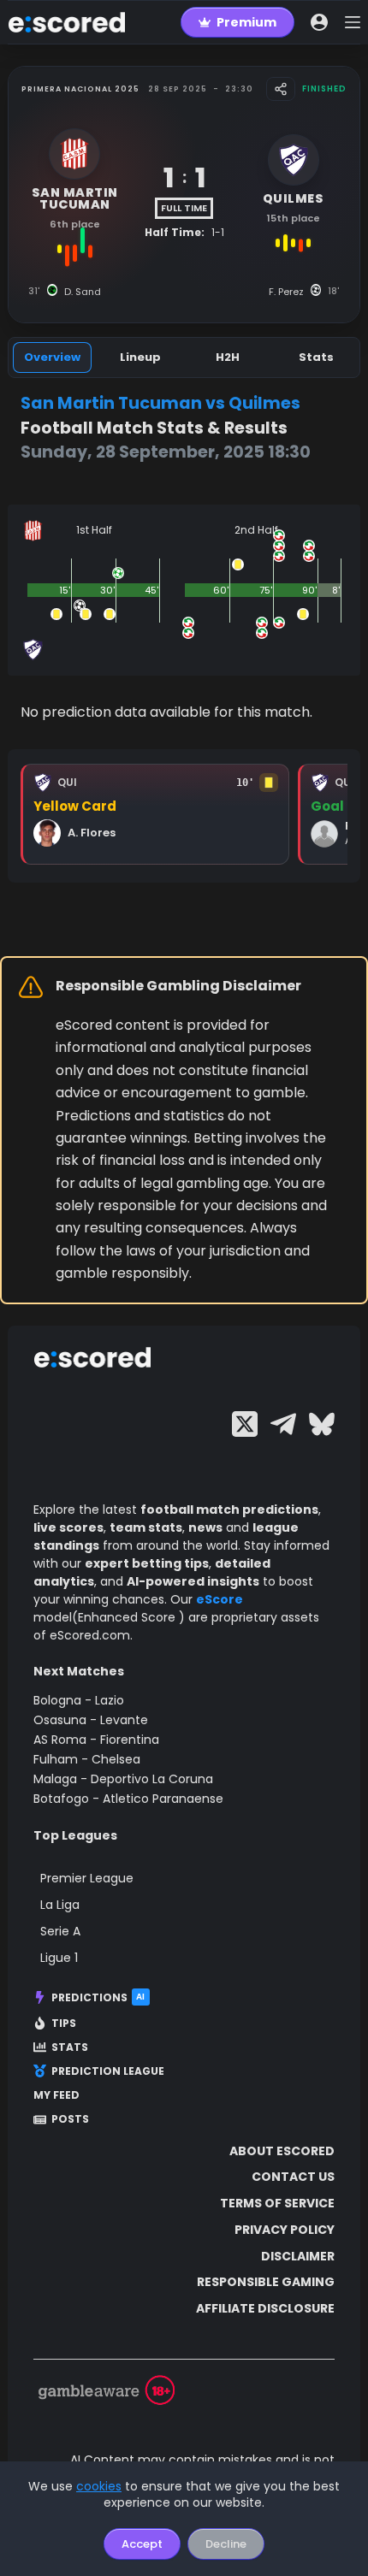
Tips (64, 2024)
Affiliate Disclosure (265, 2308)
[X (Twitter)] (245, 1424)
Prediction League (108, 2071)
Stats (70, 2047)
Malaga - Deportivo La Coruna (123, 1779)
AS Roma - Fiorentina (96, 1740)
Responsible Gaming (266, 2282)
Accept (142, 2544)
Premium (246, 22)
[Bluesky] (322, 1424)
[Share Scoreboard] (281, 89)
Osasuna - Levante (91, 1720)
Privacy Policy (285, 2230)
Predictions (98, 1997)
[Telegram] (283, 1424)
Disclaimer (298, 2256)
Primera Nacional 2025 (80, 89)
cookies (99, 2486)
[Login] (319, 22)
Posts (70, 2119)
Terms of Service (277, 2203)
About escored (282, 2151)
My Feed (56, 2095)
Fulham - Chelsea (87, 1759)
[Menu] (353, 22)
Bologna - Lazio (79, 1700)
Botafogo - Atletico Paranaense (128, 1799)
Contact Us (293, 2177)
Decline (226, 2544)
